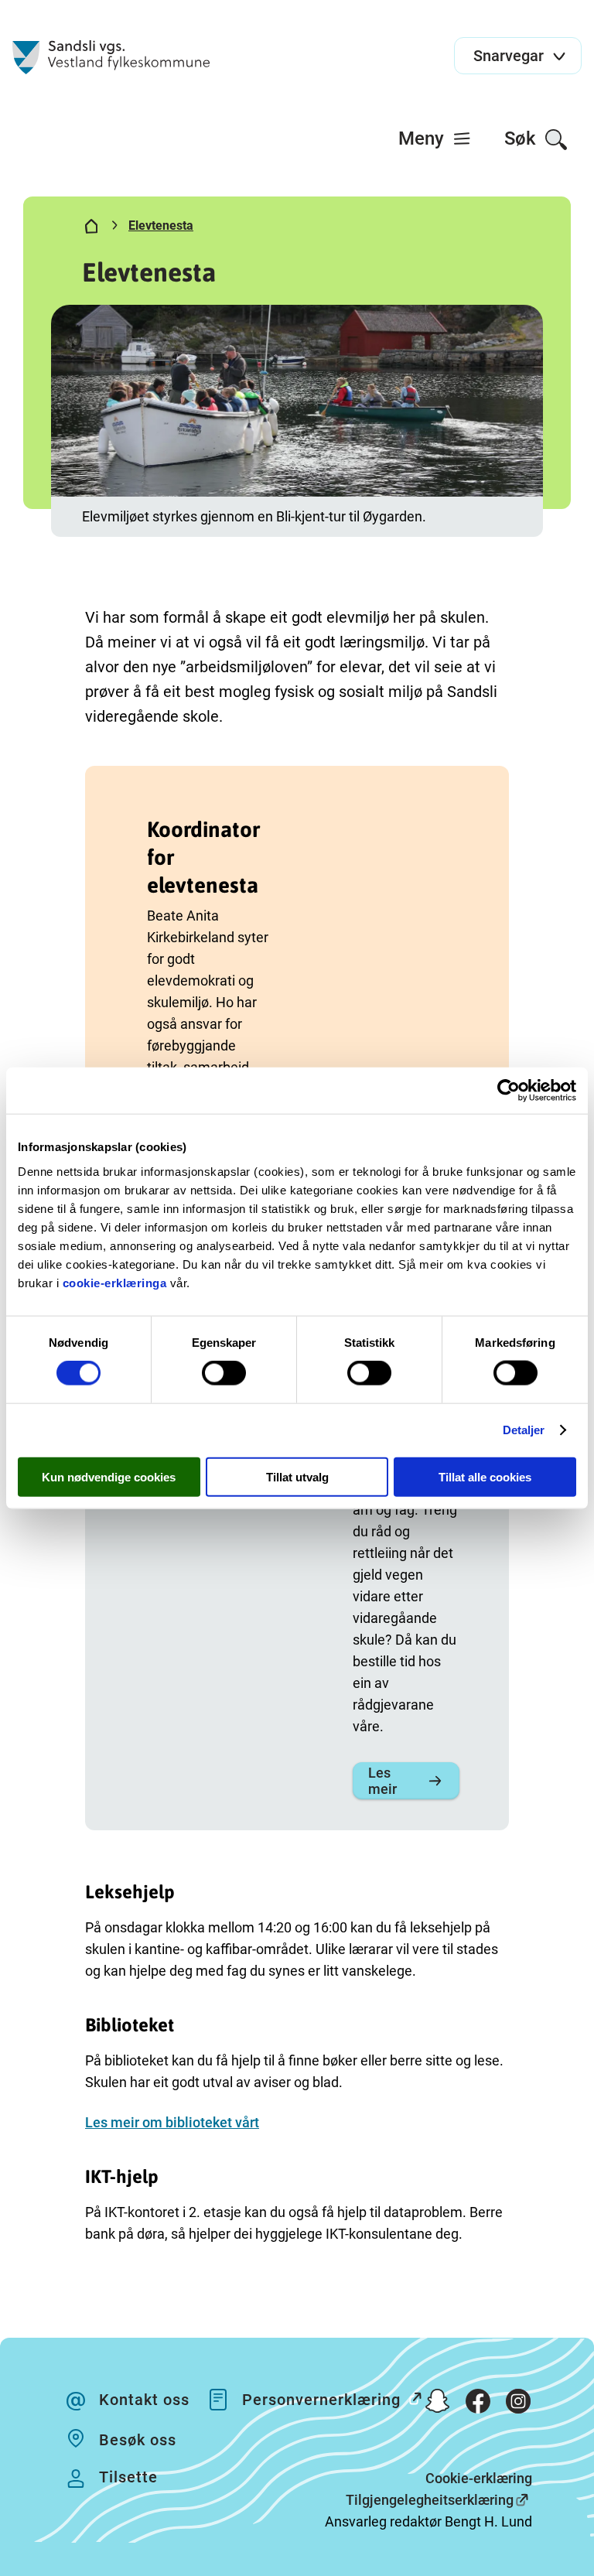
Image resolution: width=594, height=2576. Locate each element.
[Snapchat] (438, 2404)
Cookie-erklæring (479, 2478)
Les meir (382, 1781)
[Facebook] (478, 2404)
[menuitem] (435, 138)
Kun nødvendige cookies (109, 1476)
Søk (522, 138)
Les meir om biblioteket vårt (172, 2122)
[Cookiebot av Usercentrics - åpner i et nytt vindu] (509, 1091)
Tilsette (128, 2477)
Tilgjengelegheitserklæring (430, 2500)
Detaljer (524, 1430)
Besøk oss (138, 2440)
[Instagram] (518, 2404)
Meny (423, 138)
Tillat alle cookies (485, 1476)
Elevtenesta (161, 225)
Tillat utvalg (297, 1476)
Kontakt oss (144, 2400)
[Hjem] (91, 229)
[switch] (224, 1373)
